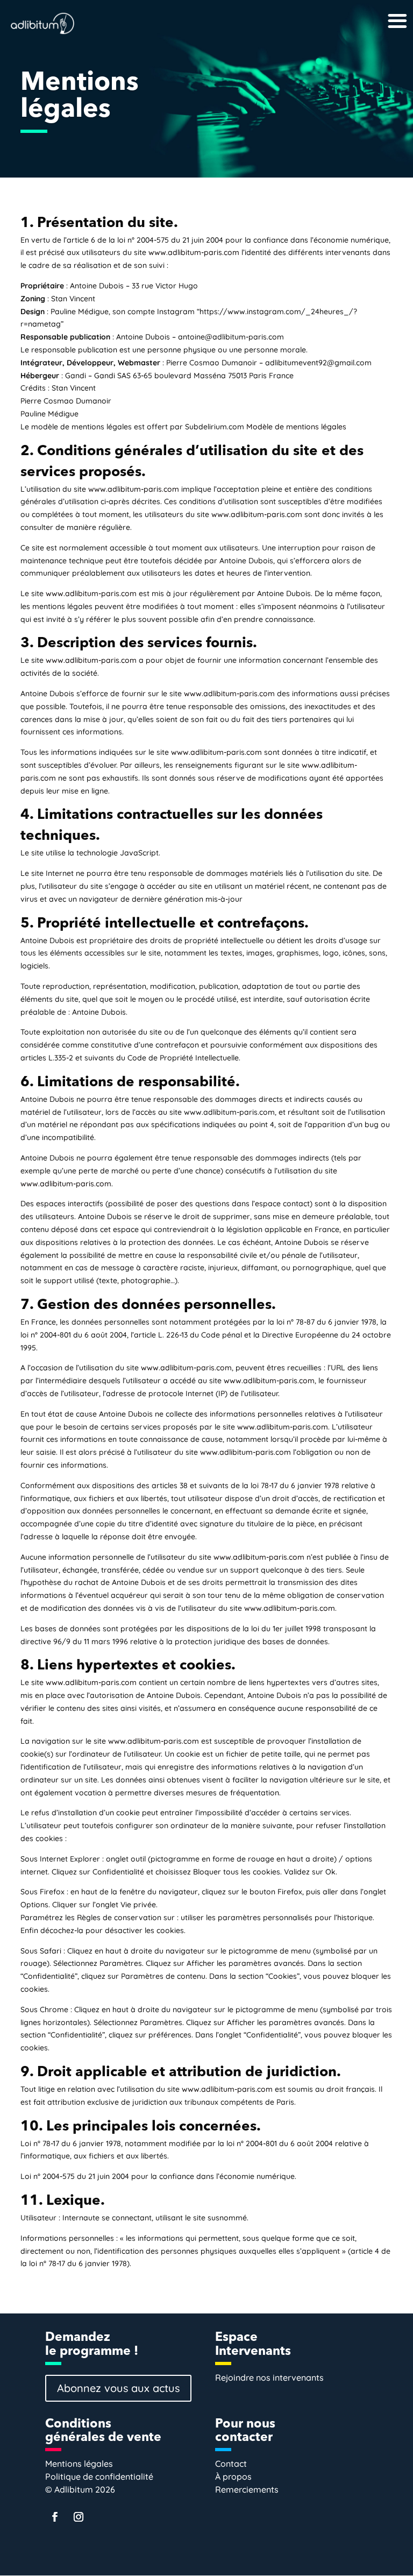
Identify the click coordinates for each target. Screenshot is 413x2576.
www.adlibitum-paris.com (194, 252)
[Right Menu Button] (380, 11)
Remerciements (247, 2489)
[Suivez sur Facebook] (55, 2517)
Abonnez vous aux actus (118, 2388)
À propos (233, 2476)
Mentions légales (79, 2464)
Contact (231, 2464)
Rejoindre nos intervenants (269, 2377)
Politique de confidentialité (99, 2476)
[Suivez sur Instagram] (79, 2517)
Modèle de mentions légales (296, 427)
